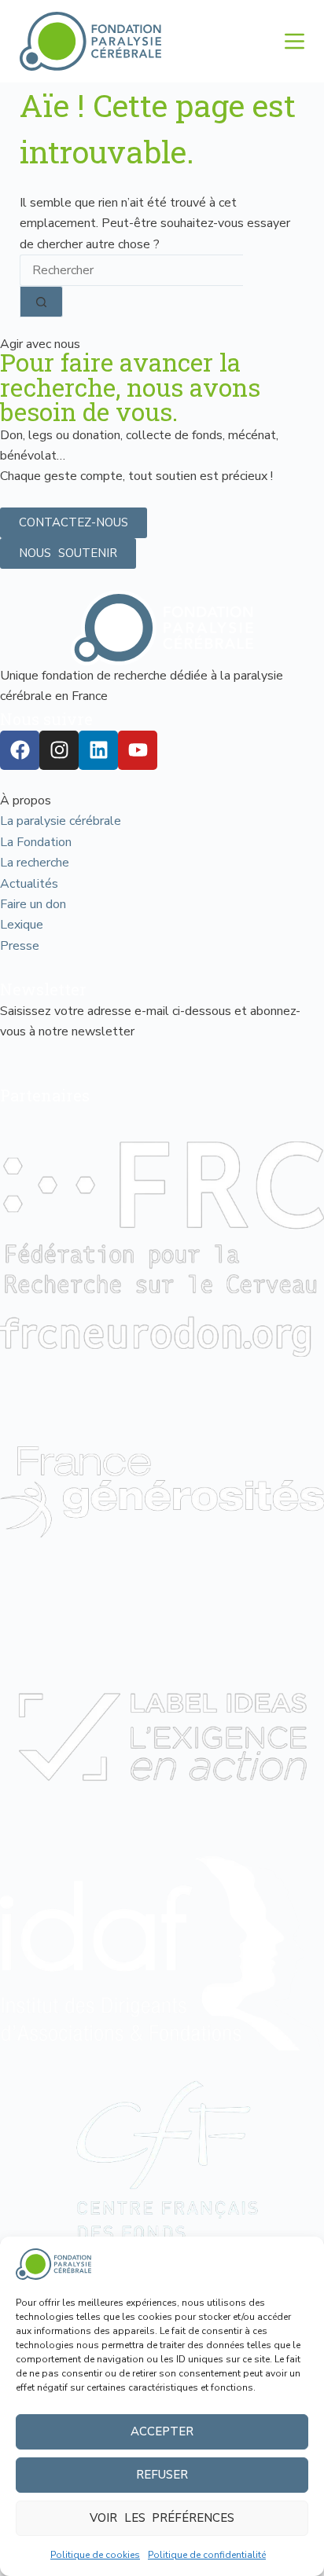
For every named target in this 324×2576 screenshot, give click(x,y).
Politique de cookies (95, 2555)
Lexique (22, 925)
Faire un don (33, 904)
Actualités (29, 884)
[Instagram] (59, 750)
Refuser (162, 2475)
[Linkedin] (98, 750)
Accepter (162, 2431)
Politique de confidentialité (207, 2555)
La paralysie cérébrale (61, 821)
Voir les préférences (162, 2518)
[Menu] (295, 41)
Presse (20, 946)
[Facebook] (20, 750)
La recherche (35, 863)
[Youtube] (138, 750)
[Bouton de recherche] (41, 302)
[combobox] (131, 270)
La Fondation (36, 842)
